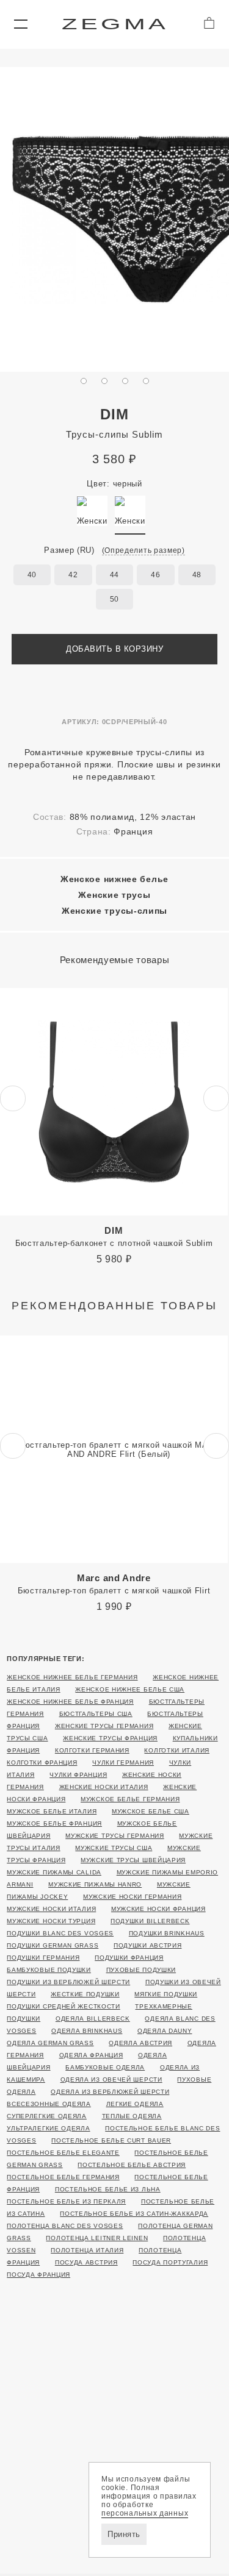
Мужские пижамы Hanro (95, 1884)
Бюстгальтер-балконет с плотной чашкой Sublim (114, 1236)
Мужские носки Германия (132, 1897)
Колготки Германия (92, 1750)
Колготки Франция (42, 1763)
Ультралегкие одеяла (48, 2128)
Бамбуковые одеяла (105, 2067)
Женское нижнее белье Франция (70, 1702)
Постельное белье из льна (108, 2189)
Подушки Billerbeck (150, 1921)
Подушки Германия (43, 1958)
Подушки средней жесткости (64, 2006)
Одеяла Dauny (165, 2031)
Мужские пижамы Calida (54, 1872)
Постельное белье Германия (63, 2177)
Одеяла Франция (91, 2055)
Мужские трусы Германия (114, 1836)
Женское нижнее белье (114, 879)
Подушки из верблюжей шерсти (68, 1982)
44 (114, 575)
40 (32, 575)
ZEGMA (115, 24)
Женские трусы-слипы (114, 911)
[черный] (130, 511)
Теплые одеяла (132, 2116)
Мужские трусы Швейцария (133, 1860)
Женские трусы (114, 895)
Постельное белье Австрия (132, 2165)
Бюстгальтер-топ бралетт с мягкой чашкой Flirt (114, 1584)
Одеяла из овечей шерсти (111, 2080)
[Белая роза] (92, 511)
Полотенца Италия (87, 2250)
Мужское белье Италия (52, 1811)
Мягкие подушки (166, 1994)
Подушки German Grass (53, 1945)
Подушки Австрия (148, 1945)
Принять (124, 2534)
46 (155, 575)
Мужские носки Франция (158, 1909)
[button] (20, 24)
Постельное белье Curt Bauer (111, 2140)
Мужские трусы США (114, 1848)
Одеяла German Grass (50, 2043)
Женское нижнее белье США (130, 1689)
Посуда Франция (38, 2275)
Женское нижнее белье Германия (72, 1677)
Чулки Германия (123, 1763)
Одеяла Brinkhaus (87, 2031)
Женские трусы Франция (110, 1738)
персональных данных (145, 2513)
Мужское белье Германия (130, 1799)
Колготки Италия (177, 1750)
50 (114, 599)
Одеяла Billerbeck (93, 2019)
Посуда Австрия (86, 2262)
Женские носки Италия (104, 1787)
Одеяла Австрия (140, 2043)
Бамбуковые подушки (49, 1970)
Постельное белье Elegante (63, 2153)
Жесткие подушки (85, 1994)
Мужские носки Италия (51, 1909)
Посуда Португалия (170, 2262)
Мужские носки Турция (51, 1921)
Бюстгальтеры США (96, 1714)
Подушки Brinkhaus (167, 1933)
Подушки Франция (129, 1958)
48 (197, 575)
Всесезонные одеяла (49, 2104)
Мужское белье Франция (54, 1823)
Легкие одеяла (135, 2104)
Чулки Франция (78, 1775)
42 (73, 575)
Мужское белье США (151, 1811)
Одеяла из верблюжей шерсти (110, 2092)
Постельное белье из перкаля (66, 2201)
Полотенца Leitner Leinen (97, 2238)
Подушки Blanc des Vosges (60, 1933)
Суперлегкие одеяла (47, 2116)
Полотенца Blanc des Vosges (65, 2226)
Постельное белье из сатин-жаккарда (134, 2214)
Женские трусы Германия (104, 1726)
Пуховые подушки (141, 1970)
